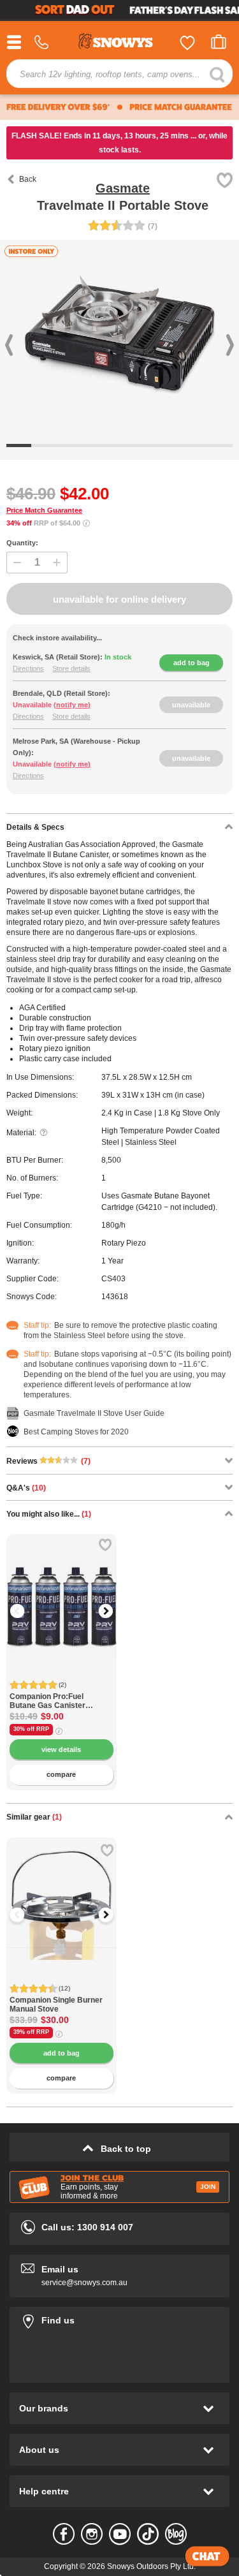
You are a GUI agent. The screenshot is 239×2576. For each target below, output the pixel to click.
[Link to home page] (120, 43)
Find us (119, 2318)
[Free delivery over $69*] (58, 107)
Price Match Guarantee (44, 510)
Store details (71, 668)
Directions (28, 668)
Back (28, 179)
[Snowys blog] (176, 2534)
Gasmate (123, 188)
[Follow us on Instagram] (92, 2534)
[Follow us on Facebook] (64, 2534)
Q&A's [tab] (26, 1488)
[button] (25, 1611)
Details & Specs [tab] (35, 827)
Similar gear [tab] (34, 1817)
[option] (62, 1589)
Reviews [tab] (48, 1461)
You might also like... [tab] (49, 1514)
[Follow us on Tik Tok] (148, 2534)
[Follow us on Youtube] (120, 2534)
